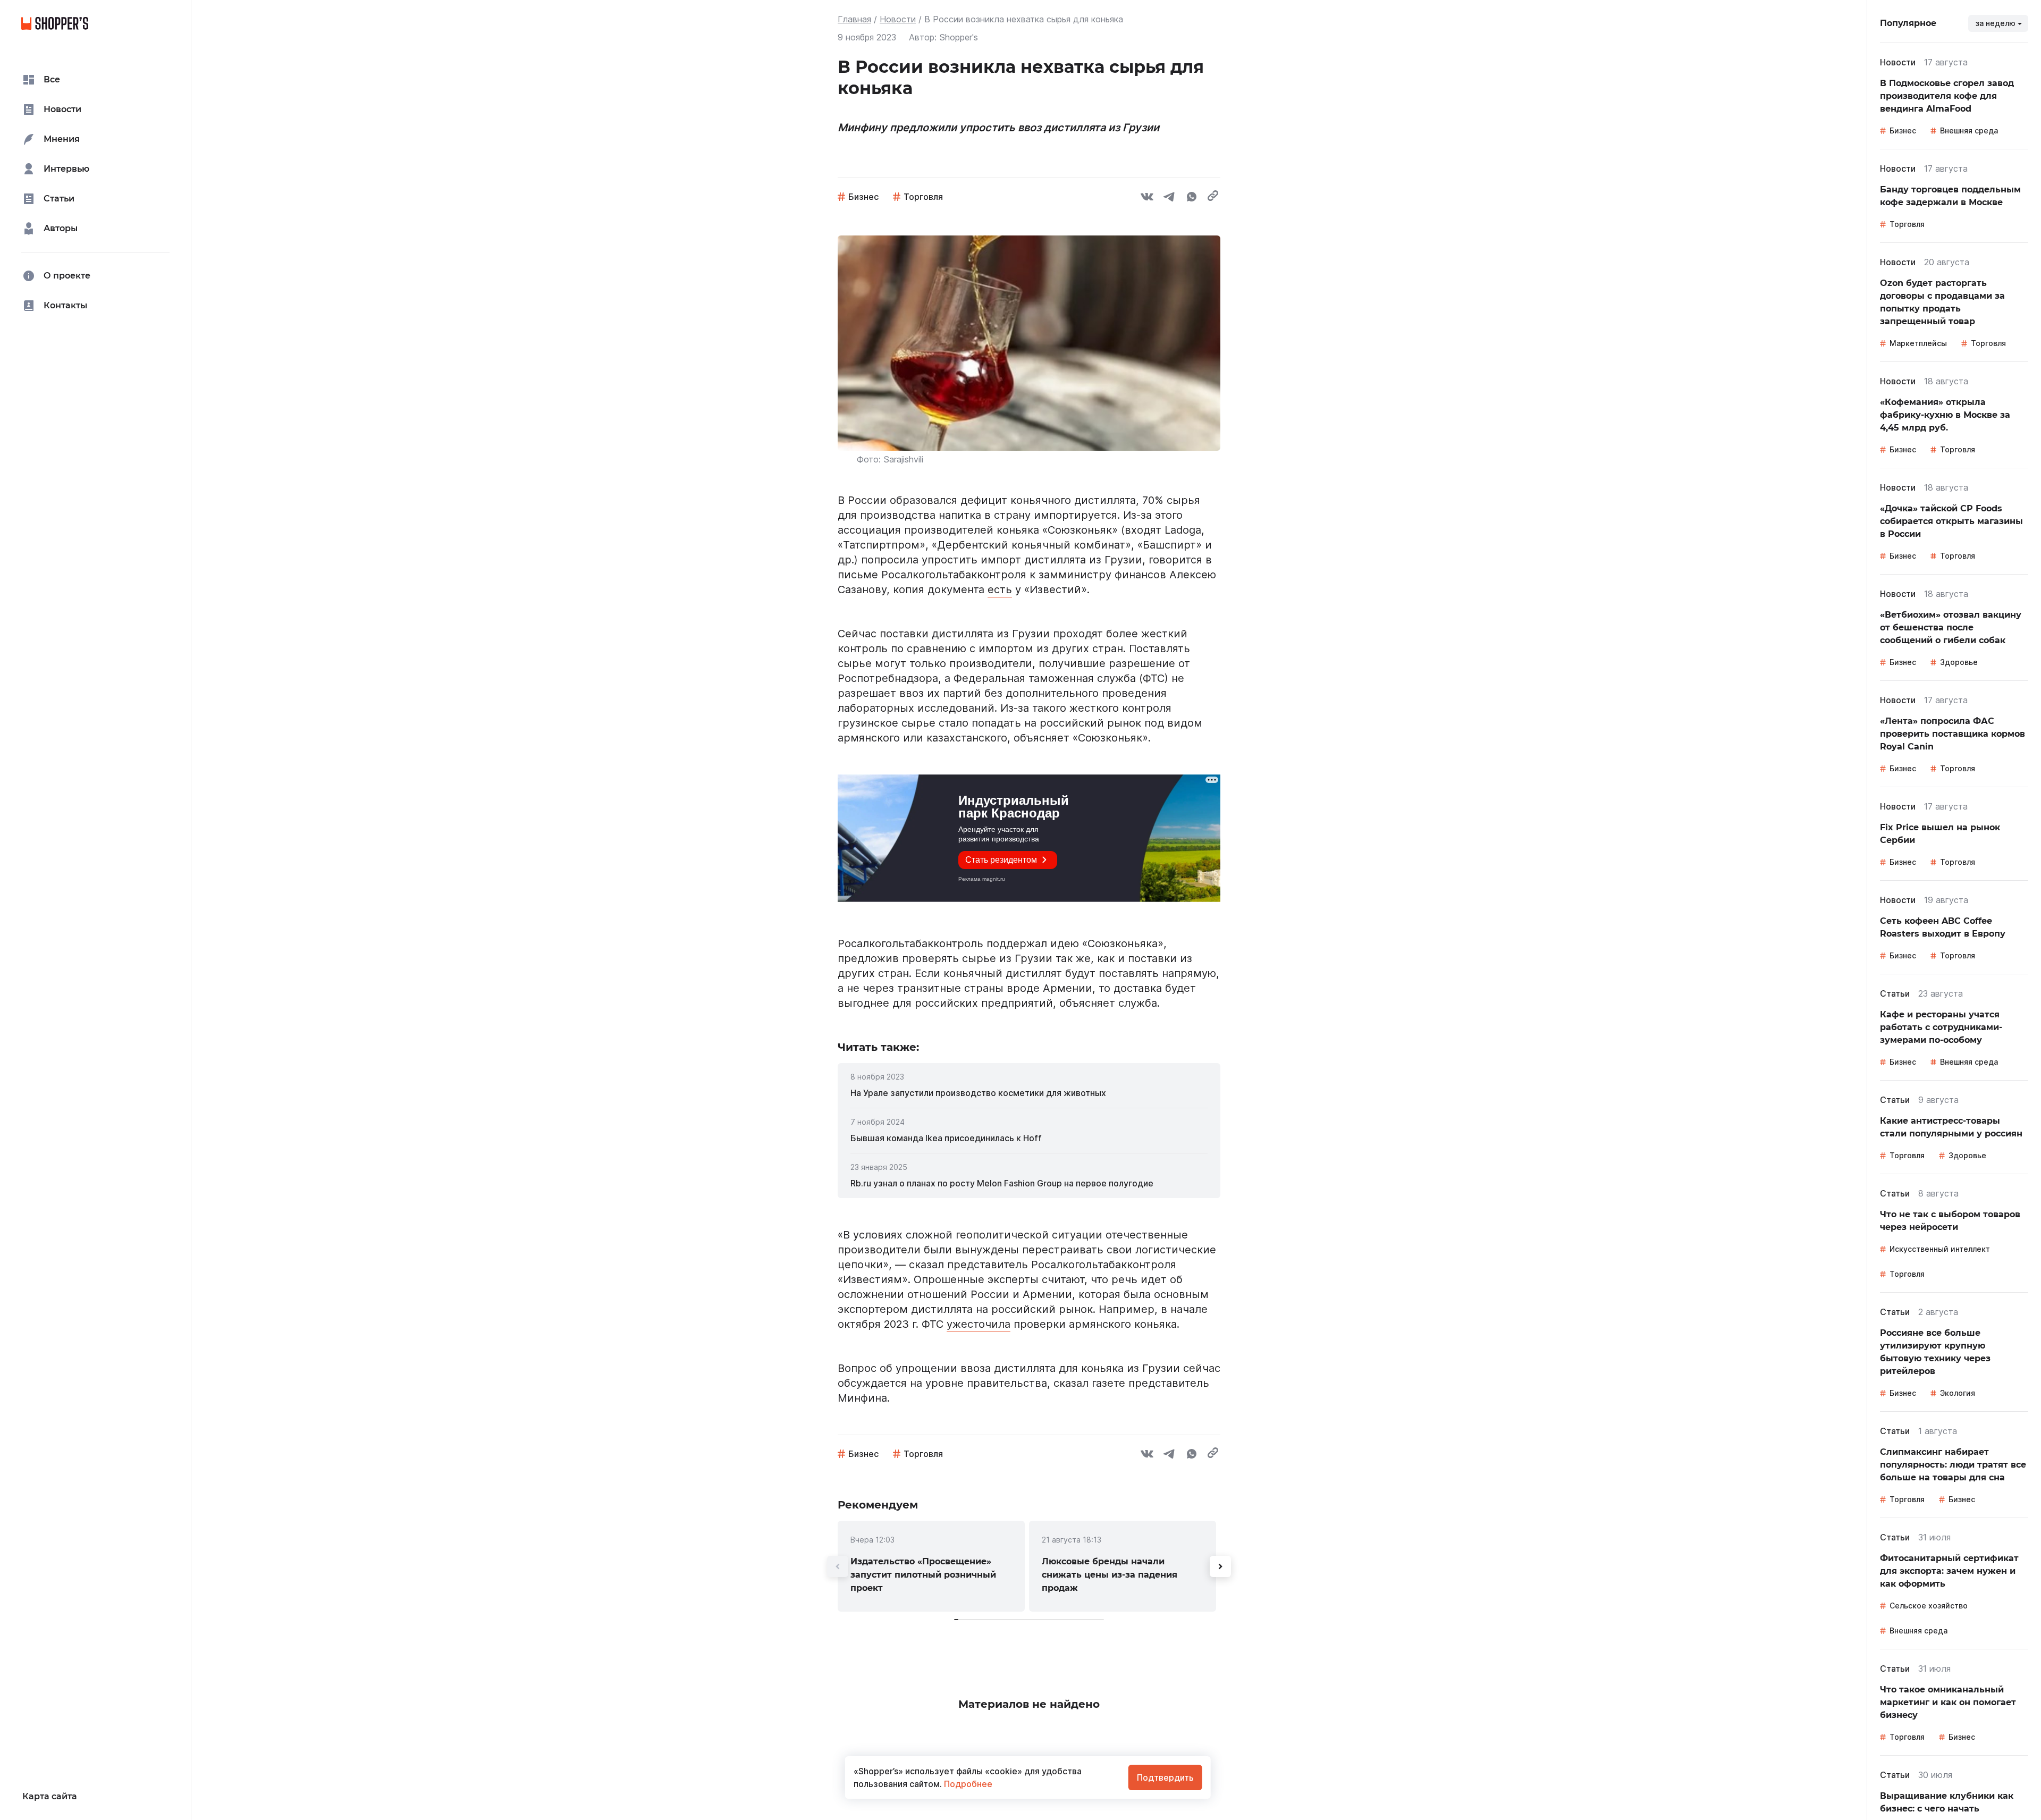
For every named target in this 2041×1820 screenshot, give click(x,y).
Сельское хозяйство (1929, 1606)
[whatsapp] (1192, 198)
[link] (1029, 1093)
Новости (898, 19)
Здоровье (1959, 662)
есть (1000, 589)
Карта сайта (50, 1796)
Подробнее (967, 1784)
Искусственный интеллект (1940, 1249)
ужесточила (979, 1324)
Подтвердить (1165, 1777)
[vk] (1147, 198)
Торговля (923, 197)
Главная (854, 19)
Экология (1958, 1393)
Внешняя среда (1969, 130)
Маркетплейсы (1918, 343)
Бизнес (863, 197)
